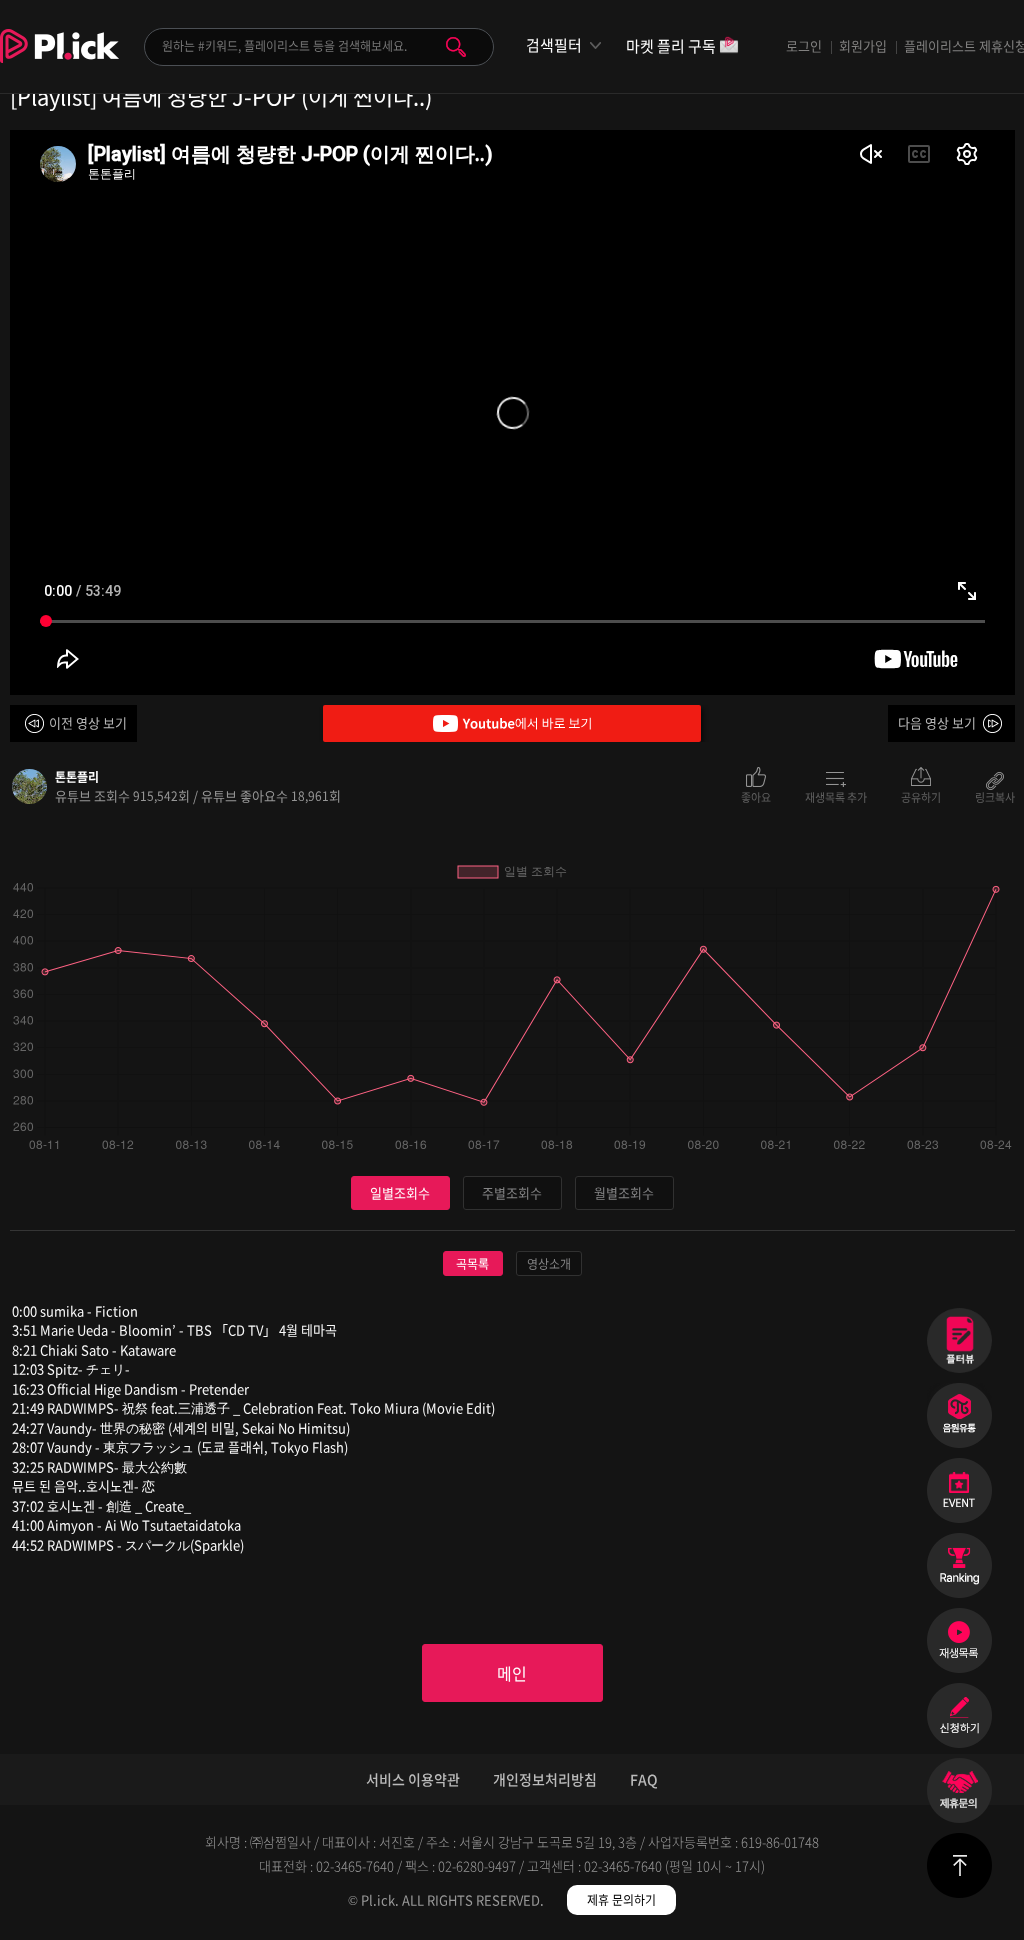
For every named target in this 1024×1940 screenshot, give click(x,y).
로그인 (804, 45)
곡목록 (472, 1264)
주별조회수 (512, 1192)
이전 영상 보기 (88, 722)
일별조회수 (400, 1192)
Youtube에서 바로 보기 (512, 723)
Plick (59, 61)
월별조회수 (624, 1192)
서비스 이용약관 (413, 1779)
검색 (456, 47)
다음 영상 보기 (937, 722)
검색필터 (554, 45)
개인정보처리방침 (545, 1779)
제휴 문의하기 (621, 1900)
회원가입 (863, 45)
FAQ (644, 1779)
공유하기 (921, 796)
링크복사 (995, 796)
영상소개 (549, 1264)
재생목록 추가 (836, 796)
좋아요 (756, 796)
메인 (512, 1673)
